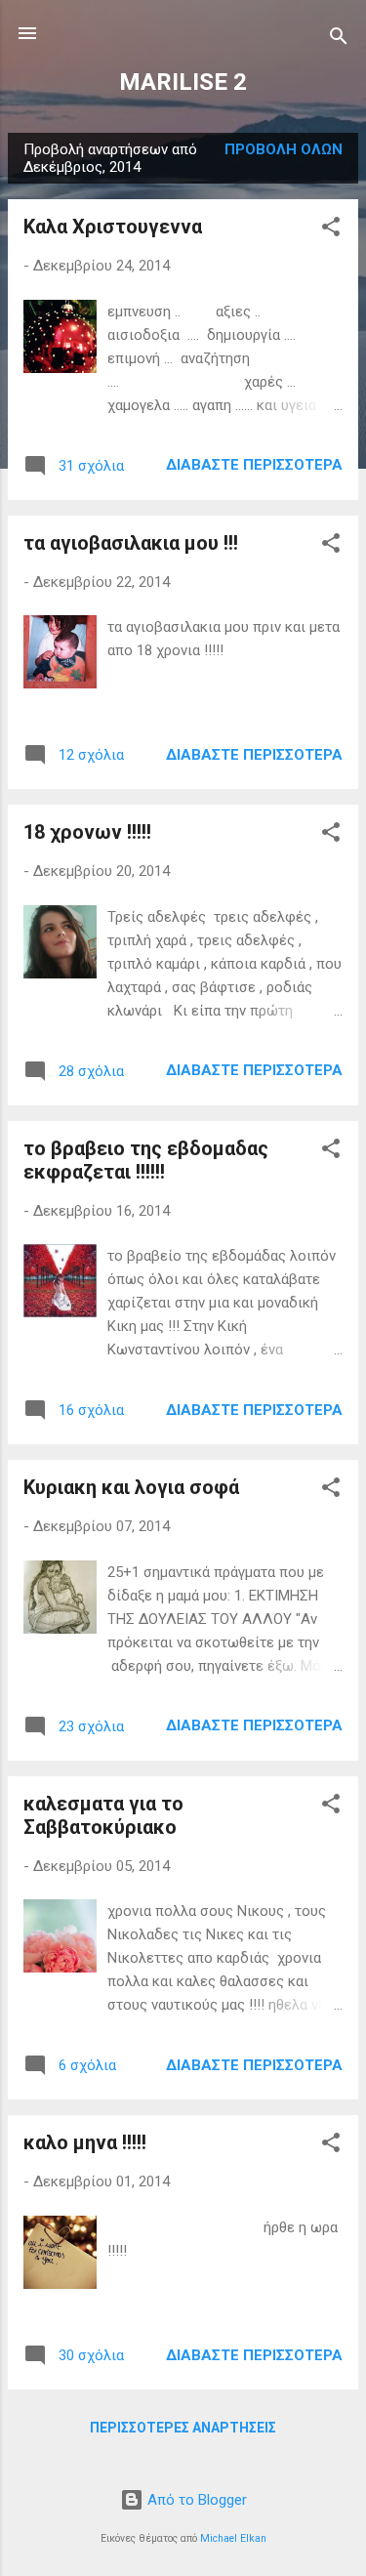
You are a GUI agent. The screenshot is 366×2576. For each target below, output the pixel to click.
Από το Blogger (195, 2500)
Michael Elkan (233, 2538)
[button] (331, 230)
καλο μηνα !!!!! (85, 2142)
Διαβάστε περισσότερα (254, 465)
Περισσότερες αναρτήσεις (183, 2428)
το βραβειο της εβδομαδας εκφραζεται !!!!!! (146, 1160)
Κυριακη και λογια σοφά (131, 1487)
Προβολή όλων (284, 149)
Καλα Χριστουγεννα (113, 227)
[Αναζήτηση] (339, 40)
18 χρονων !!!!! (87, 832)
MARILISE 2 (183, 82)
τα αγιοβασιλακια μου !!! (131, 543)
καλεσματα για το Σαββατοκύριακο (103, 1815)
